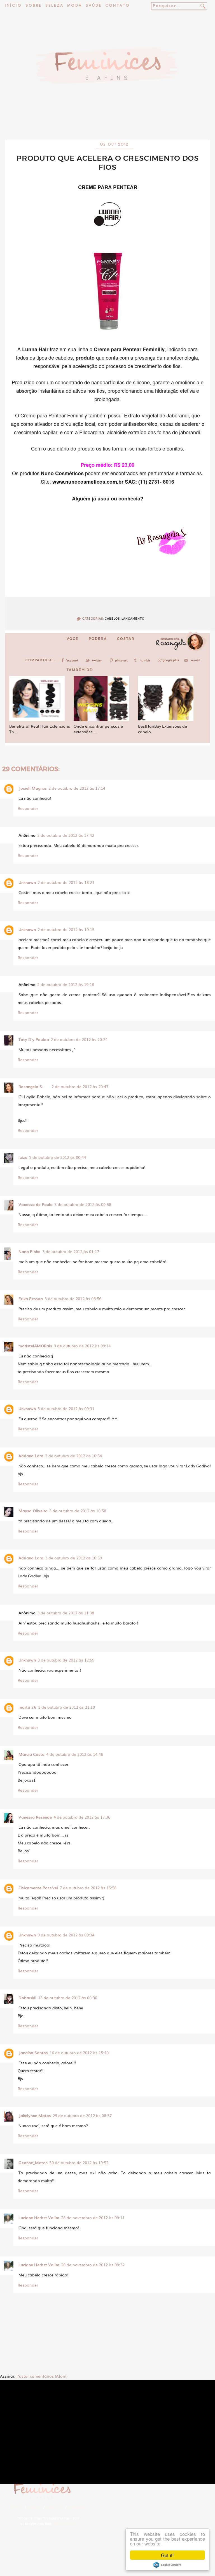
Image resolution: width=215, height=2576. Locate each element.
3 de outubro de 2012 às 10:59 (73, 1558)
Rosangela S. (31, 1086)
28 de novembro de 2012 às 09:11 (93, 2217)
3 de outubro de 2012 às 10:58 (78, 1511)
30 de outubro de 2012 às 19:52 (79, 2163)
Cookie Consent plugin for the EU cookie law (167, 2565)
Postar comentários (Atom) (42, 2376)
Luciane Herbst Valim (39, 2217)
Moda (75, 6)
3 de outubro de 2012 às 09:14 (82, 1346)
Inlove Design (64, 2524)
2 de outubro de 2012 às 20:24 (79, 1039)
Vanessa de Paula (36, 1204)
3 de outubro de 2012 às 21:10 (66, 1707)
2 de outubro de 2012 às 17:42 (66, 835)
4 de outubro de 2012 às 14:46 (75, 1754)
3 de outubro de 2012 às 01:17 (71, 1251)
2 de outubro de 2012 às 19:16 (66, 984)
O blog (35, 2507)
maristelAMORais (35, 1346)
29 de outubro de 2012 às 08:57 (82, 2115)
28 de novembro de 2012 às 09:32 (93, 2265)
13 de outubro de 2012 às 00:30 (68, 1998)
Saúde (94, 6)
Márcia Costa (31, 1754)
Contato (118, 6)
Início (13, 6)
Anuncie (77, 2507)
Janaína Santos (33, 2053)
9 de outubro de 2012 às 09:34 (66, 1935)
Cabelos (112, 619)
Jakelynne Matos (35, 2115)
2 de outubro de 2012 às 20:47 (80, 1086)
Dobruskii (27, 1998)
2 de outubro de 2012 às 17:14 (77, 788)
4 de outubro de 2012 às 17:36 (82, 1817)
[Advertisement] (107, 125)
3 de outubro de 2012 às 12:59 (66, 1660)
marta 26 (27, 1707)
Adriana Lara (31, 1456)
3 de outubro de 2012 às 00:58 (83, 1204)
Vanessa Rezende (35, 1817)
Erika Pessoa (31, 1299)
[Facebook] (71, 662)
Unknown (27, 882)
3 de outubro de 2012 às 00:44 (58, 1157)
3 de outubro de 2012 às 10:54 (73, 1456)
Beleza (54, 6)
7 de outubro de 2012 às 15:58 (88, 1888)
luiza (23, 1157)
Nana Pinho (30, 1251)
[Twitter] (95, 662)
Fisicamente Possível (38, 1888)
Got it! (167, 2555)
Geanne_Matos (33, 2163)
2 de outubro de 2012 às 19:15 (66, 929)
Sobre (34, 6)
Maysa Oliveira (33, 1511)
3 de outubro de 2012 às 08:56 (73, 1299)
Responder (28, 808)
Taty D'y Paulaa (34, 1039)
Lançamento (133, 619)
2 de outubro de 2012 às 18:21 (66, 882)
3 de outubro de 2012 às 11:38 (66, 1613)
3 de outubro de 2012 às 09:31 (66, 1408)
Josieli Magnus (33, 788)
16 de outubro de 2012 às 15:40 (79, 2053)
